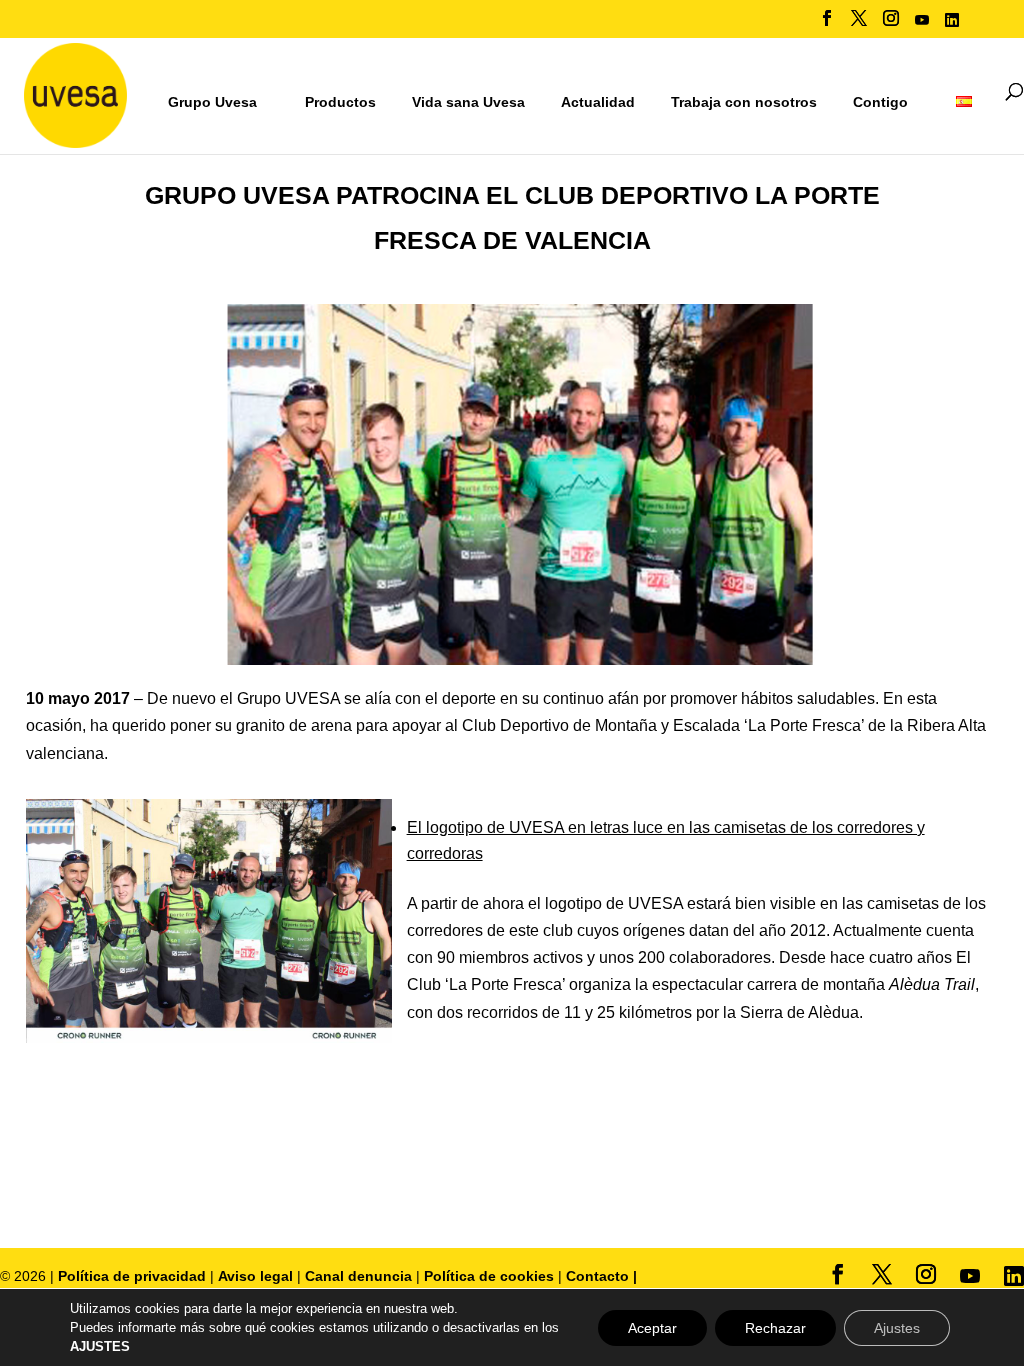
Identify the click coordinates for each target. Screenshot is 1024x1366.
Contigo (880, 102)
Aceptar (652, 1328)
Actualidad (598, 102)
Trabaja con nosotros (744, 102)
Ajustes (897, 1328)
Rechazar (775, 1328)
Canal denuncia (358, 1276)
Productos (340, 102)
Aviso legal (255, 1276)
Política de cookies (491, 1276)
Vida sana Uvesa (468, 102)
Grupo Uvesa (212, 102)
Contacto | (601, 1276)
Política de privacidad (134, 1276)
